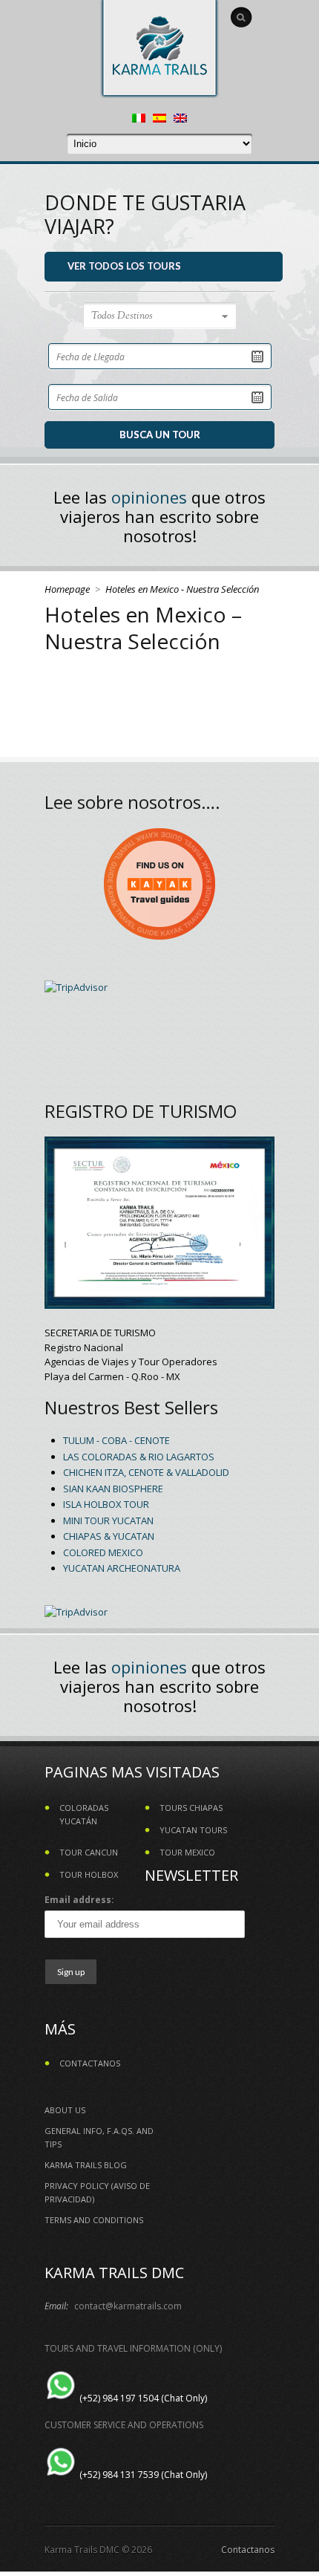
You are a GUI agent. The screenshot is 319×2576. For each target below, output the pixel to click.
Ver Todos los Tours (124, 266)
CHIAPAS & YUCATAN (109, 1536)
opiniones (149, 497)
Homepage (67, 589)
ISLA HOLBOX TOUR (106, 1504)
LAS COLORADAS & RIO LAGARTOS (139, 1457)
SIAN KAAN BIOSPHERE (113, 1489)
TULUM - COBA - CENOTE (116, 1440)
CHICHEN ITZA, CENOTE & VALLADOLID (146, 1472)
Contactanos (248, 2550)
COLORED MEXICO (103, 1552)
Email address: (79, 1900)
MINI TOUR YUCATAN (108, 1520)
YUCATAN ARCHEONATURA (122, 1568)
